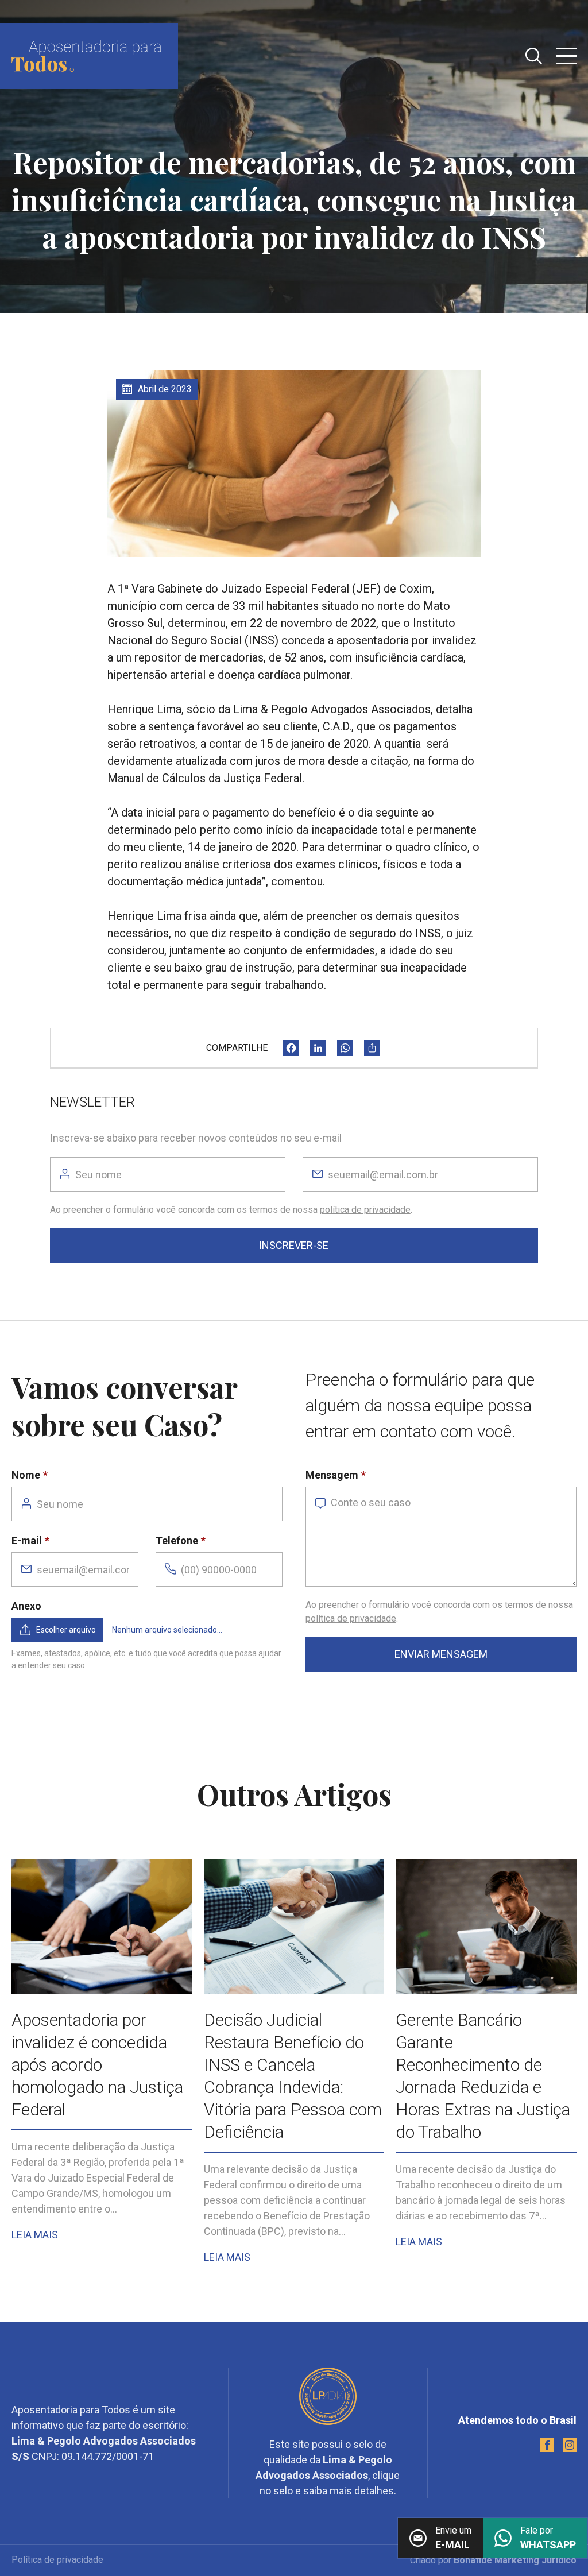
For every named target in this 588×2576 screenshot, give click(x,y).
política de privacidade (365, 1210)
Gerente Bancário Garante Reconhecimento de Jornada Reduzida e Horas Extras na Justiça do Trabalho (483, 2076)
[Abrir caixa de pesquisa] (534, 56)
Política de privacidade (57, 2560)
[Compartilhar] (372, 1048)
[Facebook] (291, 1048)
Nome (26, 1475)
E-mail (27, 1540)
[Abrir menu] (566, 56)
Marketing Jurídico (535, 2560)
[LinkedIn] (318, 1048)
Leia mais (35, 2235)
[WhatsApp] (345, 1048)
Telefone (177, 1540)
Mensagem (332, 1475)
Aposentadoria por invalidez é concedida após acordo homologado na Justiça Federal (97, 2065)
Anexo (26, 1606)
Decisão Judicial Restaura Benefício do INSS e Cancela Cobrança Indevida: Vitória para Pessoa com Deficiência (293, 2076)
